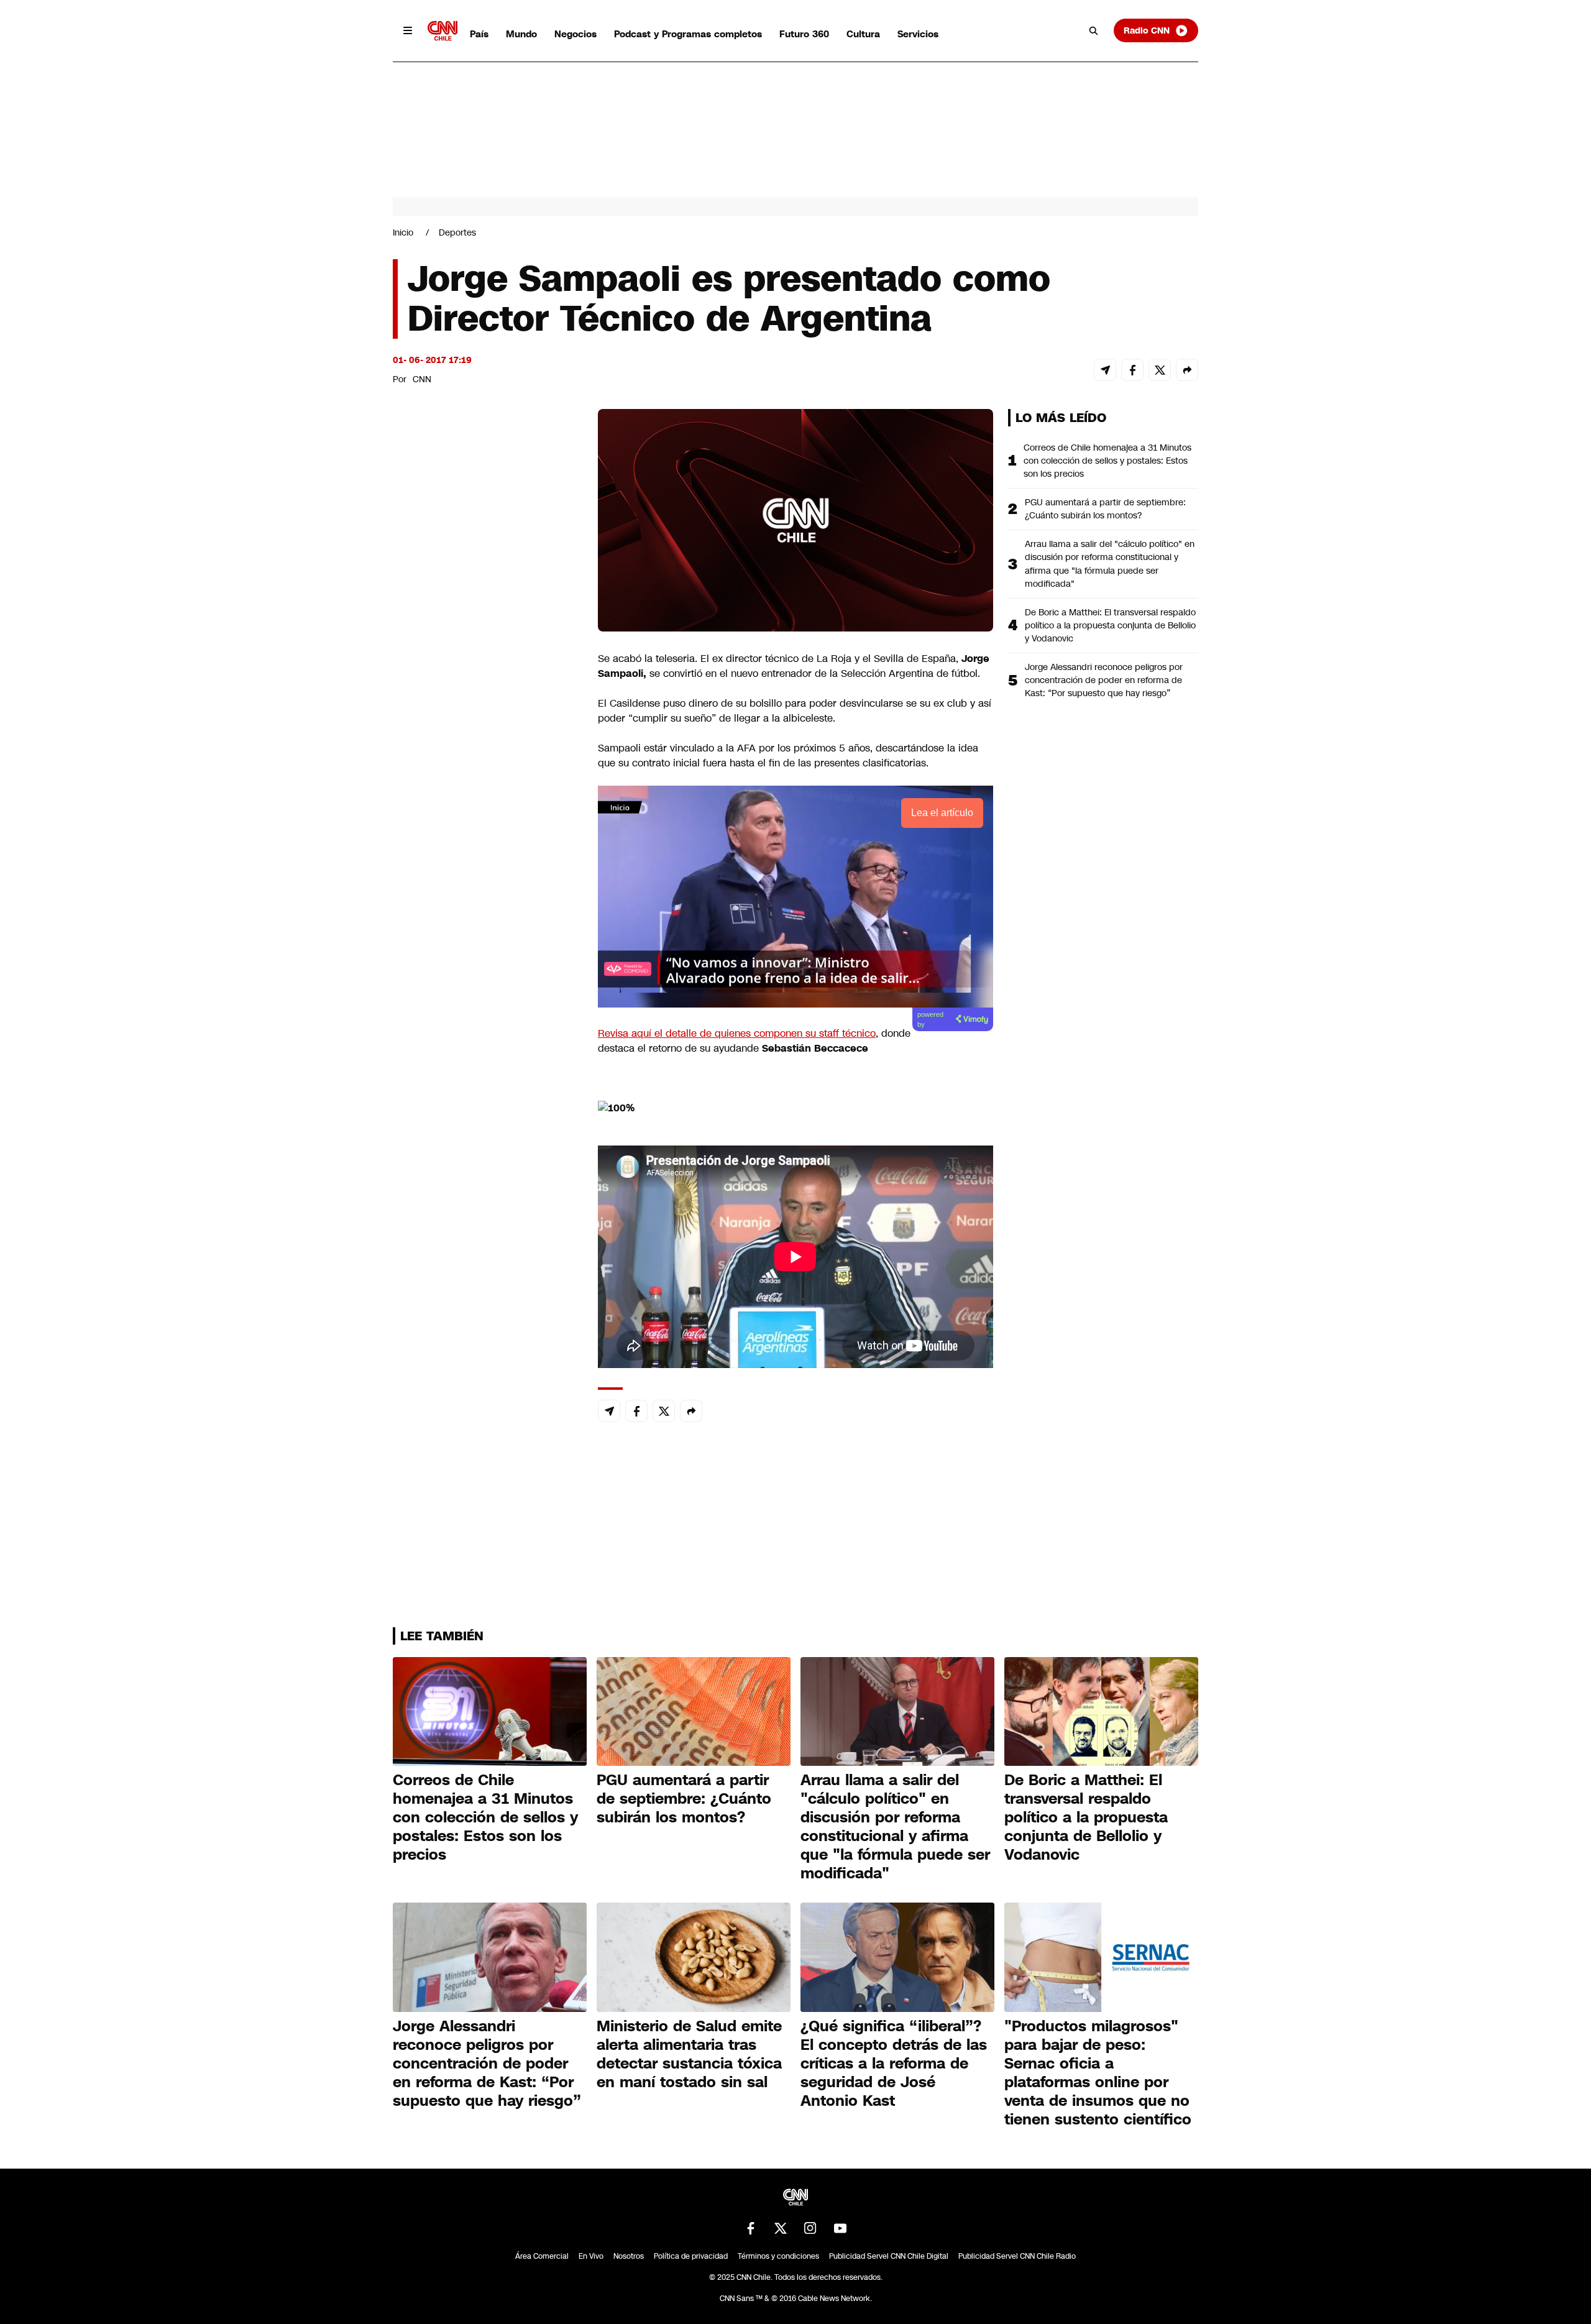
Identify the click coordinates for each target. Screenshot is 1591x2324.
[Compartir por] (1187, 370)
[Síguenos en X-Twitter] (781, 2228)
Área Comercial (542, 2256)
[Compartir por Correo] (1105, 370)
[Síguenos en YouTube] (840, 2228)
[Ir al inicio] (442, 31)
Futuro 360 (804, 34)
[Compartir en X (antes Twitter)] (1160, 370)
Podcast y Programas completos (688, 34)
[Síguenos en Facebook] (751, 2228)
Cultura (863, 34)
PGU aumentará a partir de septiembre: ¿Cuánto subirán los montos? (1105, 509)
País (479, 34)
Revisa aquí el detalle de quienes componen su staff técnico (737, 1033)
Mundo (521, 34)
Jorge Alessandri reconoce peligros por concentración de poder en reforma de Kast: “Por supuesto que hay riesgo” (1104, 680)
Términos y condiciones (778, 2256)
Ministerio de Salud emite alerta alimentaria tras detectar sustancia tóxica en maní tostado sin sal (689, 2054)
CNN (422, 379)
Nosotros (629, 2256)
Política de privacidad (691, 2256)
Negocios (575, 34)
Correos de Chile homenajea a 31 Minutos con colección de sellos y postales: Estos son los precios (1107, 461)
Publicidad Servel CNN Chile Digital (889, 2256)
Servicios (918, 34)
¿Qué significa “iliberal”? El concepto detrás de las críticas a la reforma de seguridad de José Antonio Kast (894, 2064)
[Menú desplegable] (408, 30)
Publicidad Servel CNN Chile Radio (1017, 2256)
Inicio (403, 232)
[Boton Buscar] (1094, 30)
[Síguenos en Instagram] (810, 2228)
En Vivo (591, 2256)
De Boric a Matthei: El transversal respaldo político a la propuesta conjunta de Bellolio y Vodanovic (1110, 625)
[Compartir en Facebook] (1132, 370)
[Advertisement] (486, 1121)
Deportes (457, 232)
